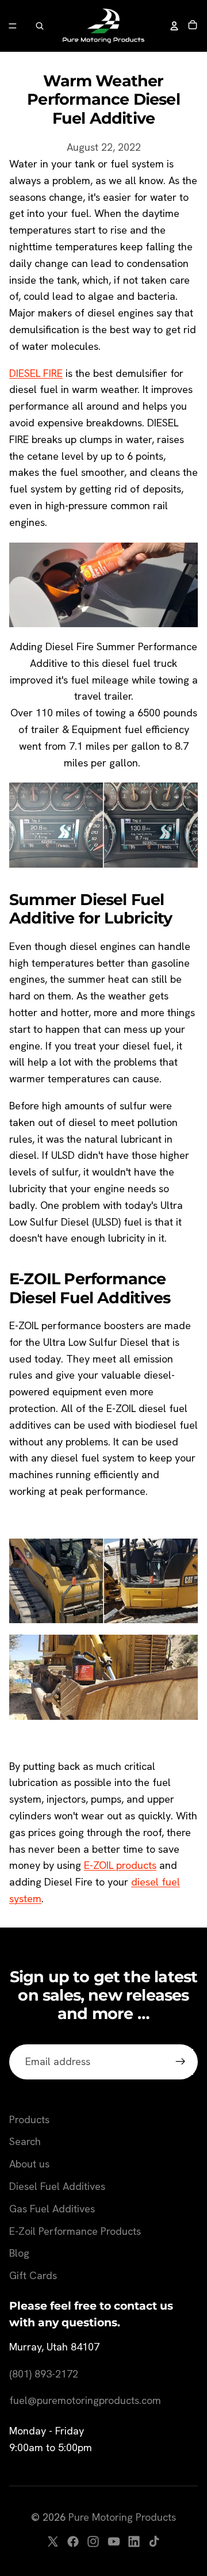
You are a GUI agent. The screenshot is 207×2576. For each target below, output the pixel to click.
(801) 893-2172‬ (44, 2374)
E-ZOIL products (120, 1865)
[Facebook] (73, 2541)
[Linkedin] (134, 2541)
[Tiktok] (154, 2541)
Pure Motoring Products (122, 2517)
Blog (19, 2253)
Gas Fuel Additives (52, 2209)
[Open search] (40, 26)
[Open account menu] (174, 26)
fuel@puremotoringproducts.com (85, 2400)
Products (29, 2119)
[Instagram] (93, 2541)
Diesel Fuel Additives (57, 2186)
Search (25, 2141)
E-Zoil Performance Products (75, 2231)
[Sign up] (180, 2062)
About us (29, 2164)
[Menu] (13, 26)
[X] (53, 2541)
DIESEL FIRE (36, 373)
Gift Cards (33, 2275)
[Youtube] (114, 2541)
